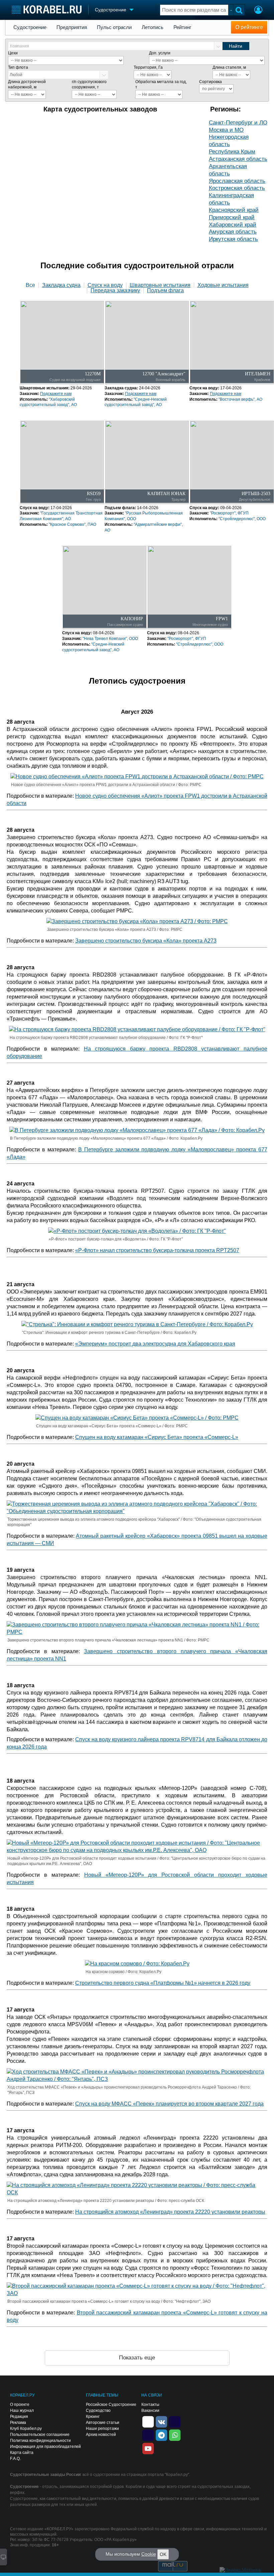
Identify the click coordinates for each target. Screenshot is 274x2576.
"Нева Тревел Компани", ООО (110, 639)
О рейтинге (249, 27)
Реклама (18, 2423)
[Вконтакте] (161, 2421)
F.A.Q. (15, 2459)
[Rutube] (175, 2421)
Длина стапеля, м (229, 67)
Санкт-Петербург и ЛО (238, 123)
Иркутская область (233, 239)
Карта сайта (22, 2453)
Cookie (149, 2554)
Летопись (153, 27)
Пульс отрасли (114, 27)
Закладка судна (61, 285)
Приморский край (232, 217)
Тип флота (18, 67)
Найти (236, 46)
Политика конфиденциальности (40, 2441)
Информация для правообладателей (45, 2447)
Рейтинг (182, 27)
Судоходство (98, 2411)
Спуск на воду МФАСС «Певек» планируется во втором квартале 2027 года (169, 2104)
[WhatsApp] (175, 2435)
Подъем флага (165, 291)
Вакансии (150, 2411)
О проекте (20, 2405)
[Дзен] (148, 2421)
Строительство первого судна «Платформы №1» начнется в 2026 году (163, 1983)
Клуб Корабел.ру (26, 2429)
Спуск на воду (105, 285)
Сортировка (211, 82)
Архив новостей (101, 2435)
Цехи (13, 53)
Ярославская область (237, 181)
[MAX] (148, 2435)
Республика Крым (232, 152)
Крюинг (93, 2417)
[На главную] (47, 10)
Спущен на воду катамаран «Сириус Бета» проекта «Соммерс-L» (157, 1437)
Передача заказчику (115, 291)
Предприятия (72, 27)
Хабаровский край (233, 225)
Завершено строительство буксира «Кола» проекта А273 (146, 941)
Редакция (19, 2417)
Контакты (150, 2405)
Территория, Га (148, 67)
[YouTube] (148, 2448)
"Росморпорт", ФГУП (229, 513)
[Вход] (258, 11)
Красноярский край (234, 210)
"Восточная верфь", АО (240, 399)
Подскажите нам (56, 394)
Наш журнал (22, 2411)
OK (163, 2554)
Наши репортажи (102, 2429)
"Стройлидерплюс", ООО (242, 519)
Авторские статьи (103, 2423)
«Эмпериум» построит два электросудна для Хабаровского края (155, 1344)
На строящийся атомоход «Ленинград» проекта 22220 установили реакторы (170, 2212)
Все (30, 285)
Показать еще (137, 2358)
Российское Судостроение (111, 2405)
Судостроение (30, 27)
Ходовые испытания (223, 285)
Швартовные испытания (160, 285)
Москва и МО (226, 130)
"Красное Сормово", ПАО (73, 524)
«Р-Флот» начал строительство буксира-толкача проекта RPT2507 (157, 1250)
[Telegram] (161, 2435)
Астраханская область (238, 159)
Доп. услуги (160, 53)
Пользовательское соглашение (40, 2435)
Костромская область (237, 188)
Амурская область (233, 232)
